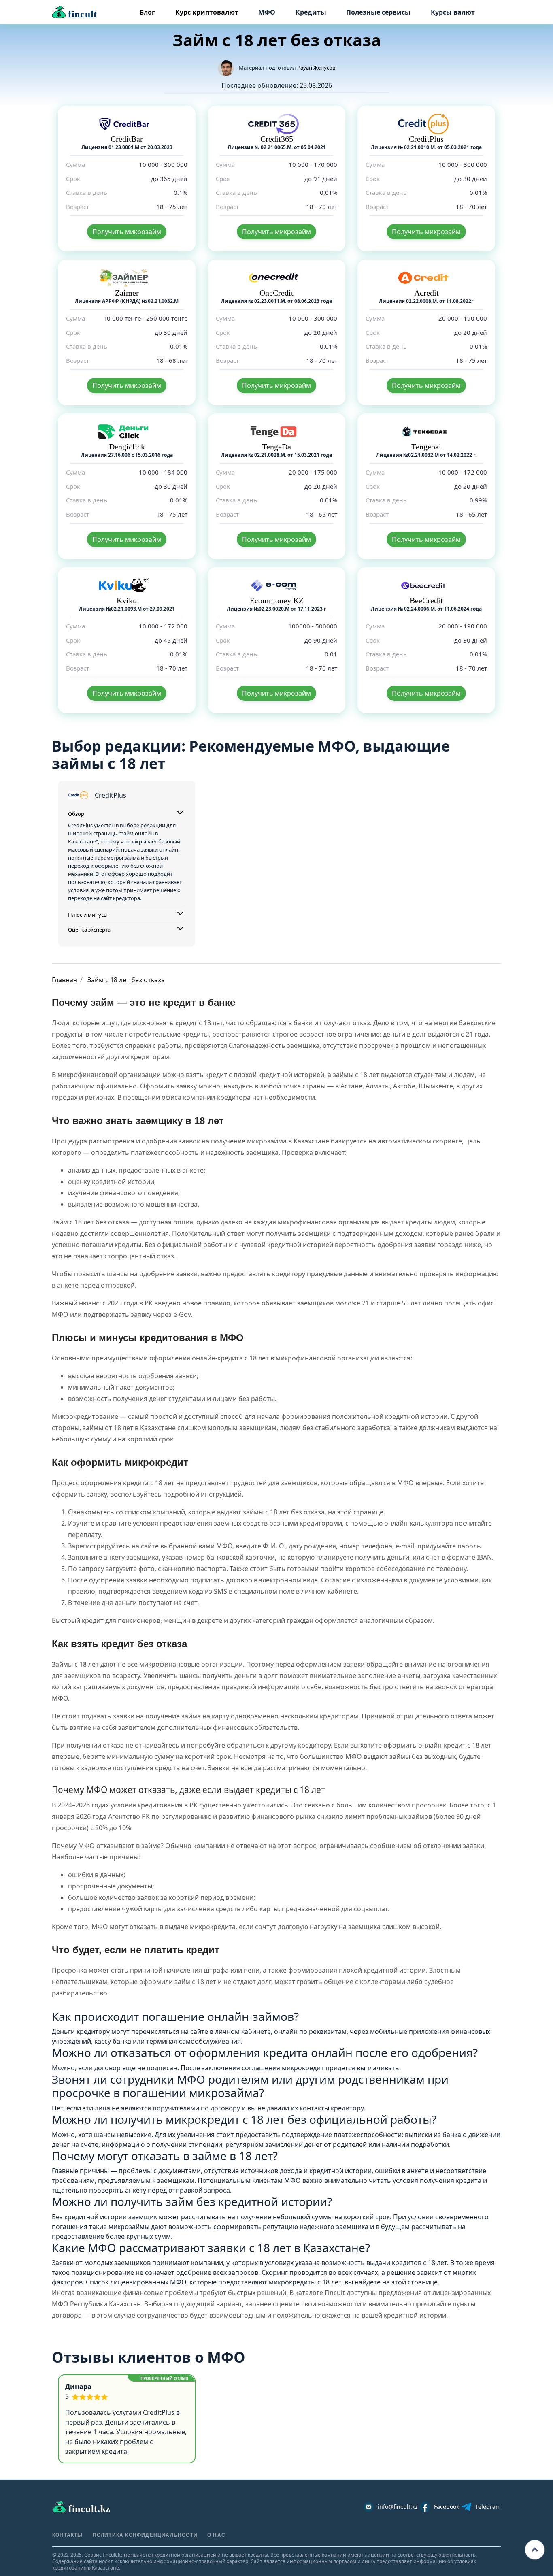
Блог (147, 12)
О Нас (216, 2535)
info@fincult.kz (398, 2507)
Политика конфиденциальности (145, 2535)
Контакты (68, 2535)
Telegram (488, 2507)
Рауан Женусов (316, 68)
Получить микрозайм (127, 232)
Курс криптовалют (207, 12)
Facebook (447, 2507)
